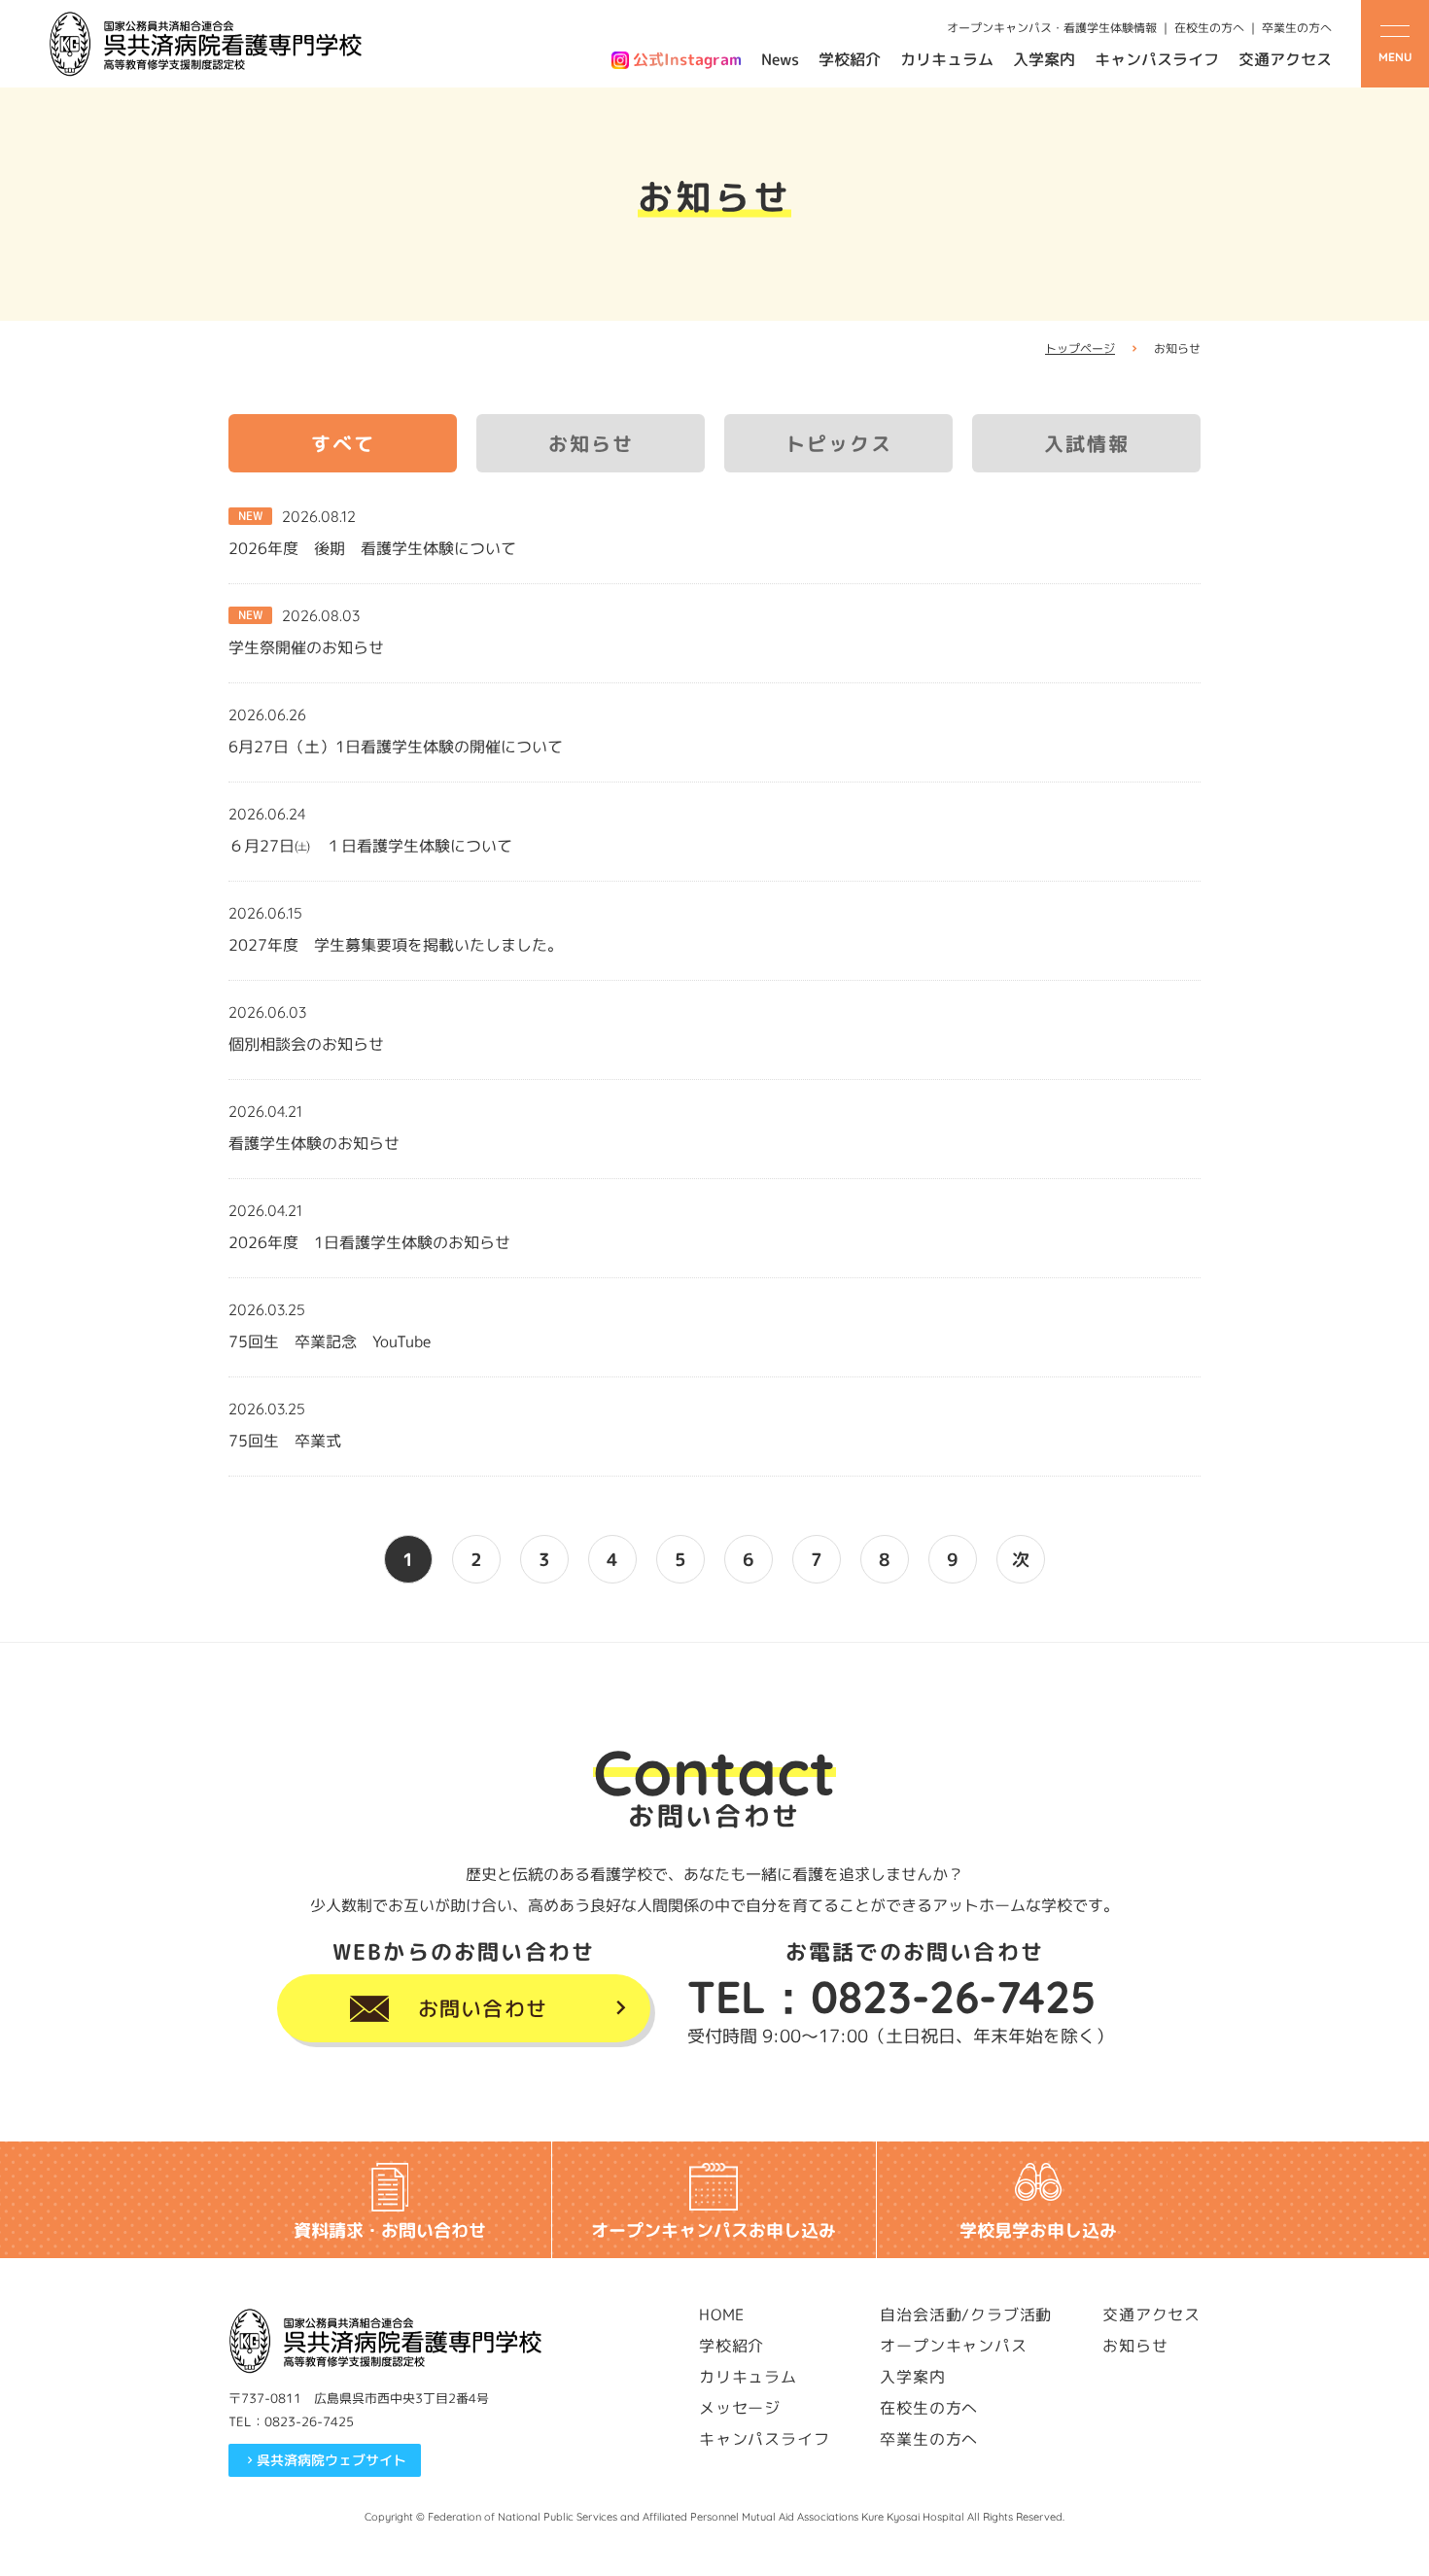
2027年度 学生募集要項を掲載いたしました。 (396, 945)
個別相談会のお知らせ (306, 1044)
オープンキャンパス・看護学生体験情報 (1052, 28)
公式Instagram (687, 59)
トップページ (1080, 348)
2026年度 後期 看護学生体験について (372, 548)
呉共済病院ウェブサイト (331, 2460)
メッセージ (740, 2408)
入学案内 (1044, 59)
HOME (722, 2315)
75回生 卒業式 (285, 1441)
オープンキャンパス (953, 2346)
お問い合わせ (482, 2008)
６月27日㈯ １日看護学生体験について (370, 846)
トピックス (839, 443)
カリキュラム (947, 59)
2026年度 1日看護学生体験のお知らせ (369, 1242)
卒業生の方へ (1297, 28)
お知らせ (591, 443)
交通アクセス (1285, 59)
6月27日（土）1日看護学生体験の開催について (396, 747)
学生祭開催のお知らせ (306, 647)
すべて (343, 443)
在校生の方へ (1209, 28)
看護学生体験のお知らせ (314, 1143)
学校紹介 (850, 59)
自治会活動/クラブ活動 (966, 2315)
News (780, 59)
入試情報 (1087, 443)
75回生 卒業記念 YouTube (330, 1341)
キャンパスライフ (1157, 59)
